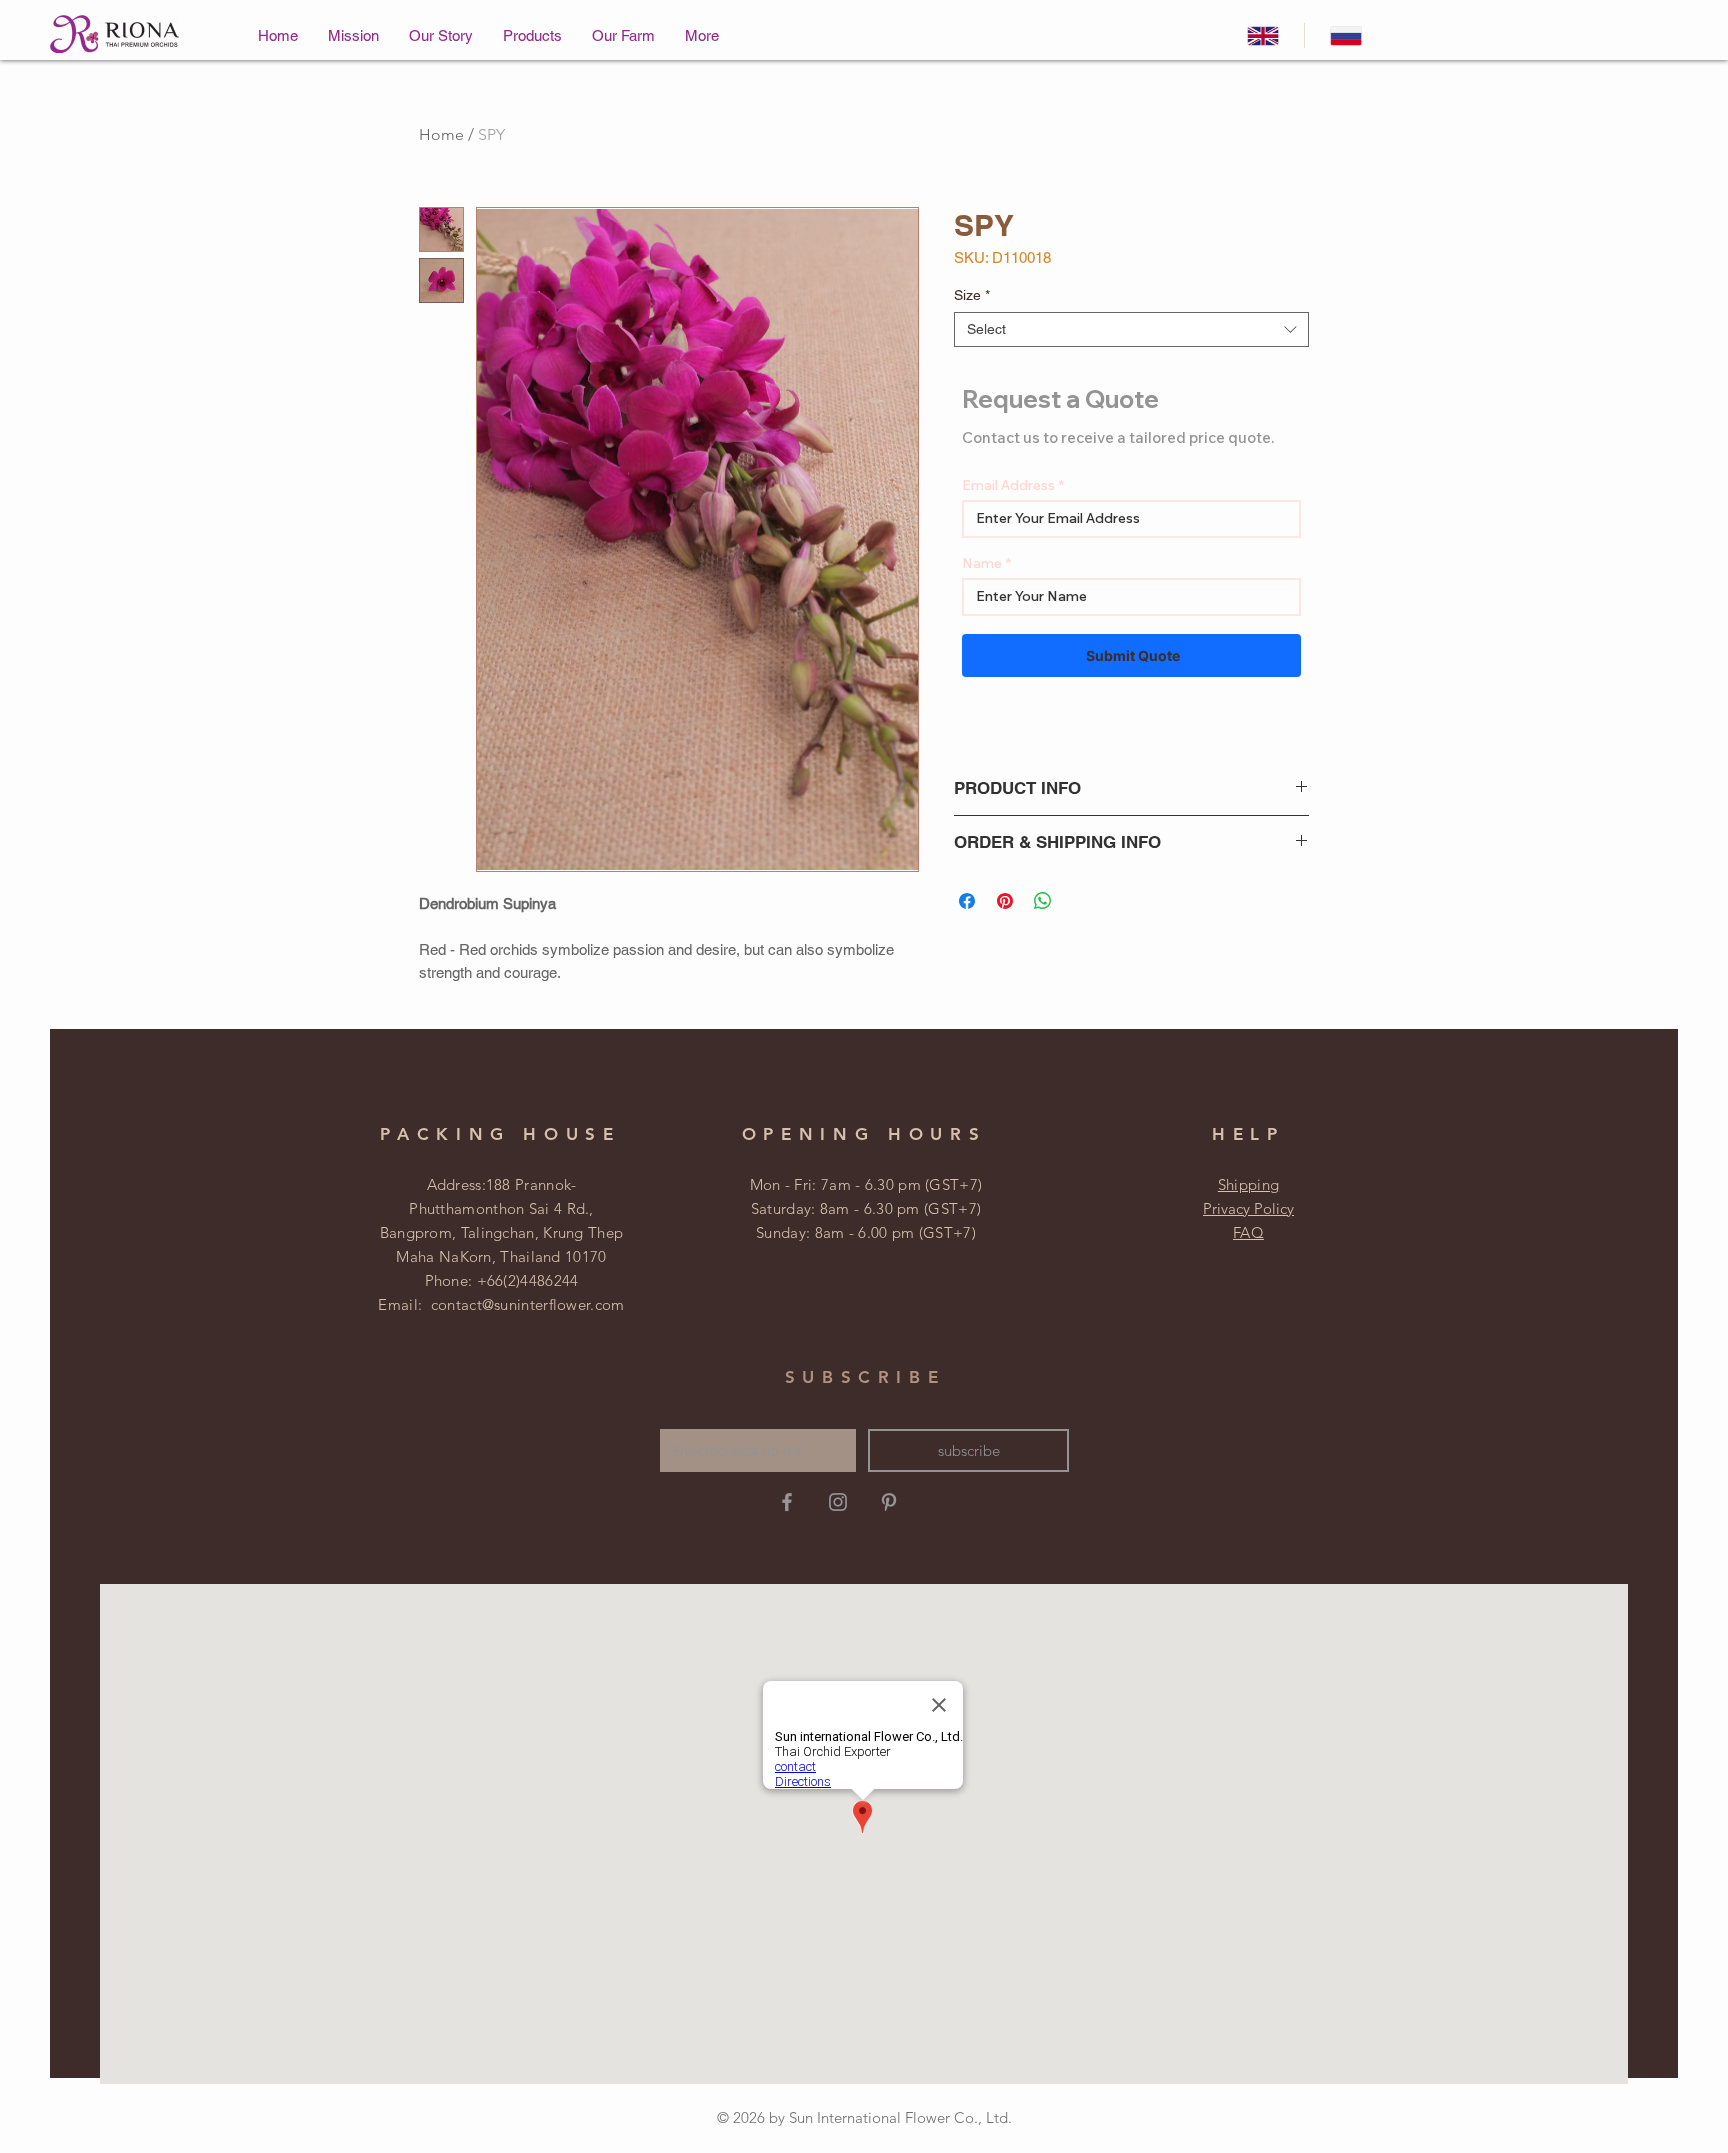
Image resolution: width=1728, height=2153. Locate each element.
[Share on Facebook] (967, 901)
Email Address (1008, 485)
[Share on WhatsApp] (1043, 901)
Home (441, 134)
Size (972, 295)
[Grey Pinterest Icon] (889, 1502)
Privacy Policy (1248, 1208)
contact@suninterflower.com (528, 1304)
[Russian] (1345, 35)
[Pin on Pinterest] (1005, 901)
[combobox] (1131, 329)
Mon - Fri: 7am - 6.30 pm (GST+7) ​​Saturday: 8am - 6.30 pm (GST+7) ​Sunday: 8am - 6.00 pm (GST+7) (866, 1208)
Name (982, 563)
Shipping (1248, 1184)
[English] (1263, 35)
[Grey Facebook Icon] (787, 1502)
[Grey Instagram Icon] (838, 1502)
